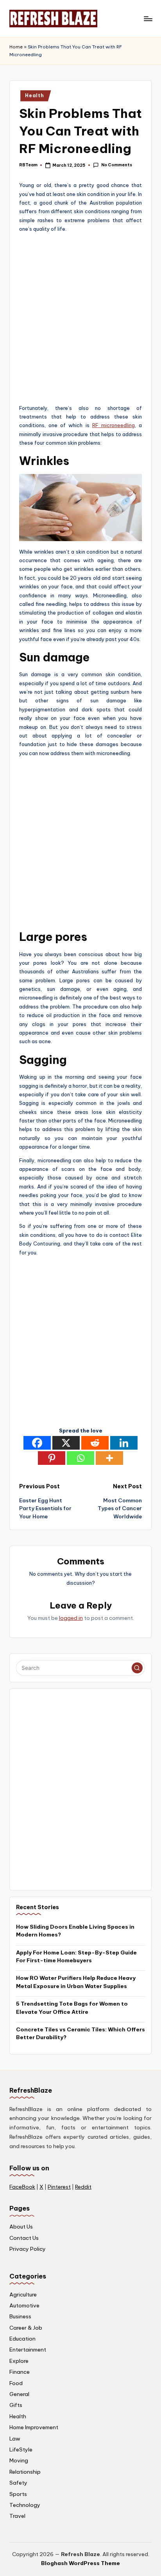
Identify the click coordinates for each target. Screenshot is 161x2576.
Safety (18, 2483)
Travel (17, 2516)
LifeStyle (21, 2450)
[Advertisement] (80, 319)
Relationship (25, 2472)
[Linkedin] (124, 1443)
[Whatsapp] (80, 1458)
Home (16, 47)
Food (16, 2383)
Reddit (83, 2187)
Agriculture (23, 2295)
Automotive (24, 2305)
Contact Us (24, 2238)
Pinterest (59, 2187)
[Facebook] (37, 1443)
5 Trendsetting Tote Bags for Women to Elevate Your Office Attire (72, 2008)
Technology (25, 2505)
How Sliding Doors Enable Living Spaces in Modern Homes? (75, 1931)
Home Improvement (34, 2427)
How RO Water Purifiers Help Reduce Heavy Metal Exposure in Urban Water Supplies (76, 1982)
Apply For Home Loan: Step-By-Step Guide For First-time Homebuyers (76, 1956)
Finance (20, 2372)
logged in (71, 1618)
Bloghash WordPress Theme (80, 2563)
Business (20, 2316)
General (19, 2394)
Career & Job (26, 2328)
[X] (66, 1443)
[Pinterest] (52, 1458)
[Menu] (148, 19)
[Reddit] (95, 1443)
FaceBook (22, 2187)
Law (15, 2439)
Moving (19, 2460)
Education (22, 2339)
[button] (137, 1668)
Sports (18, 2494)
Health (34, 95)
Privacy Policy (28, 2249)
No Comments (116, 165)
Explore (19, 2361)
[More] (109, 1458)
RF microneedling (114, 425)
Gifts (16, 2405)
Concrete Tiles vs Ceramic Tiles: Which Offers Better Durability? (80, 2033)
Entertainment (28, 2350)
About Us (21, 2227)
